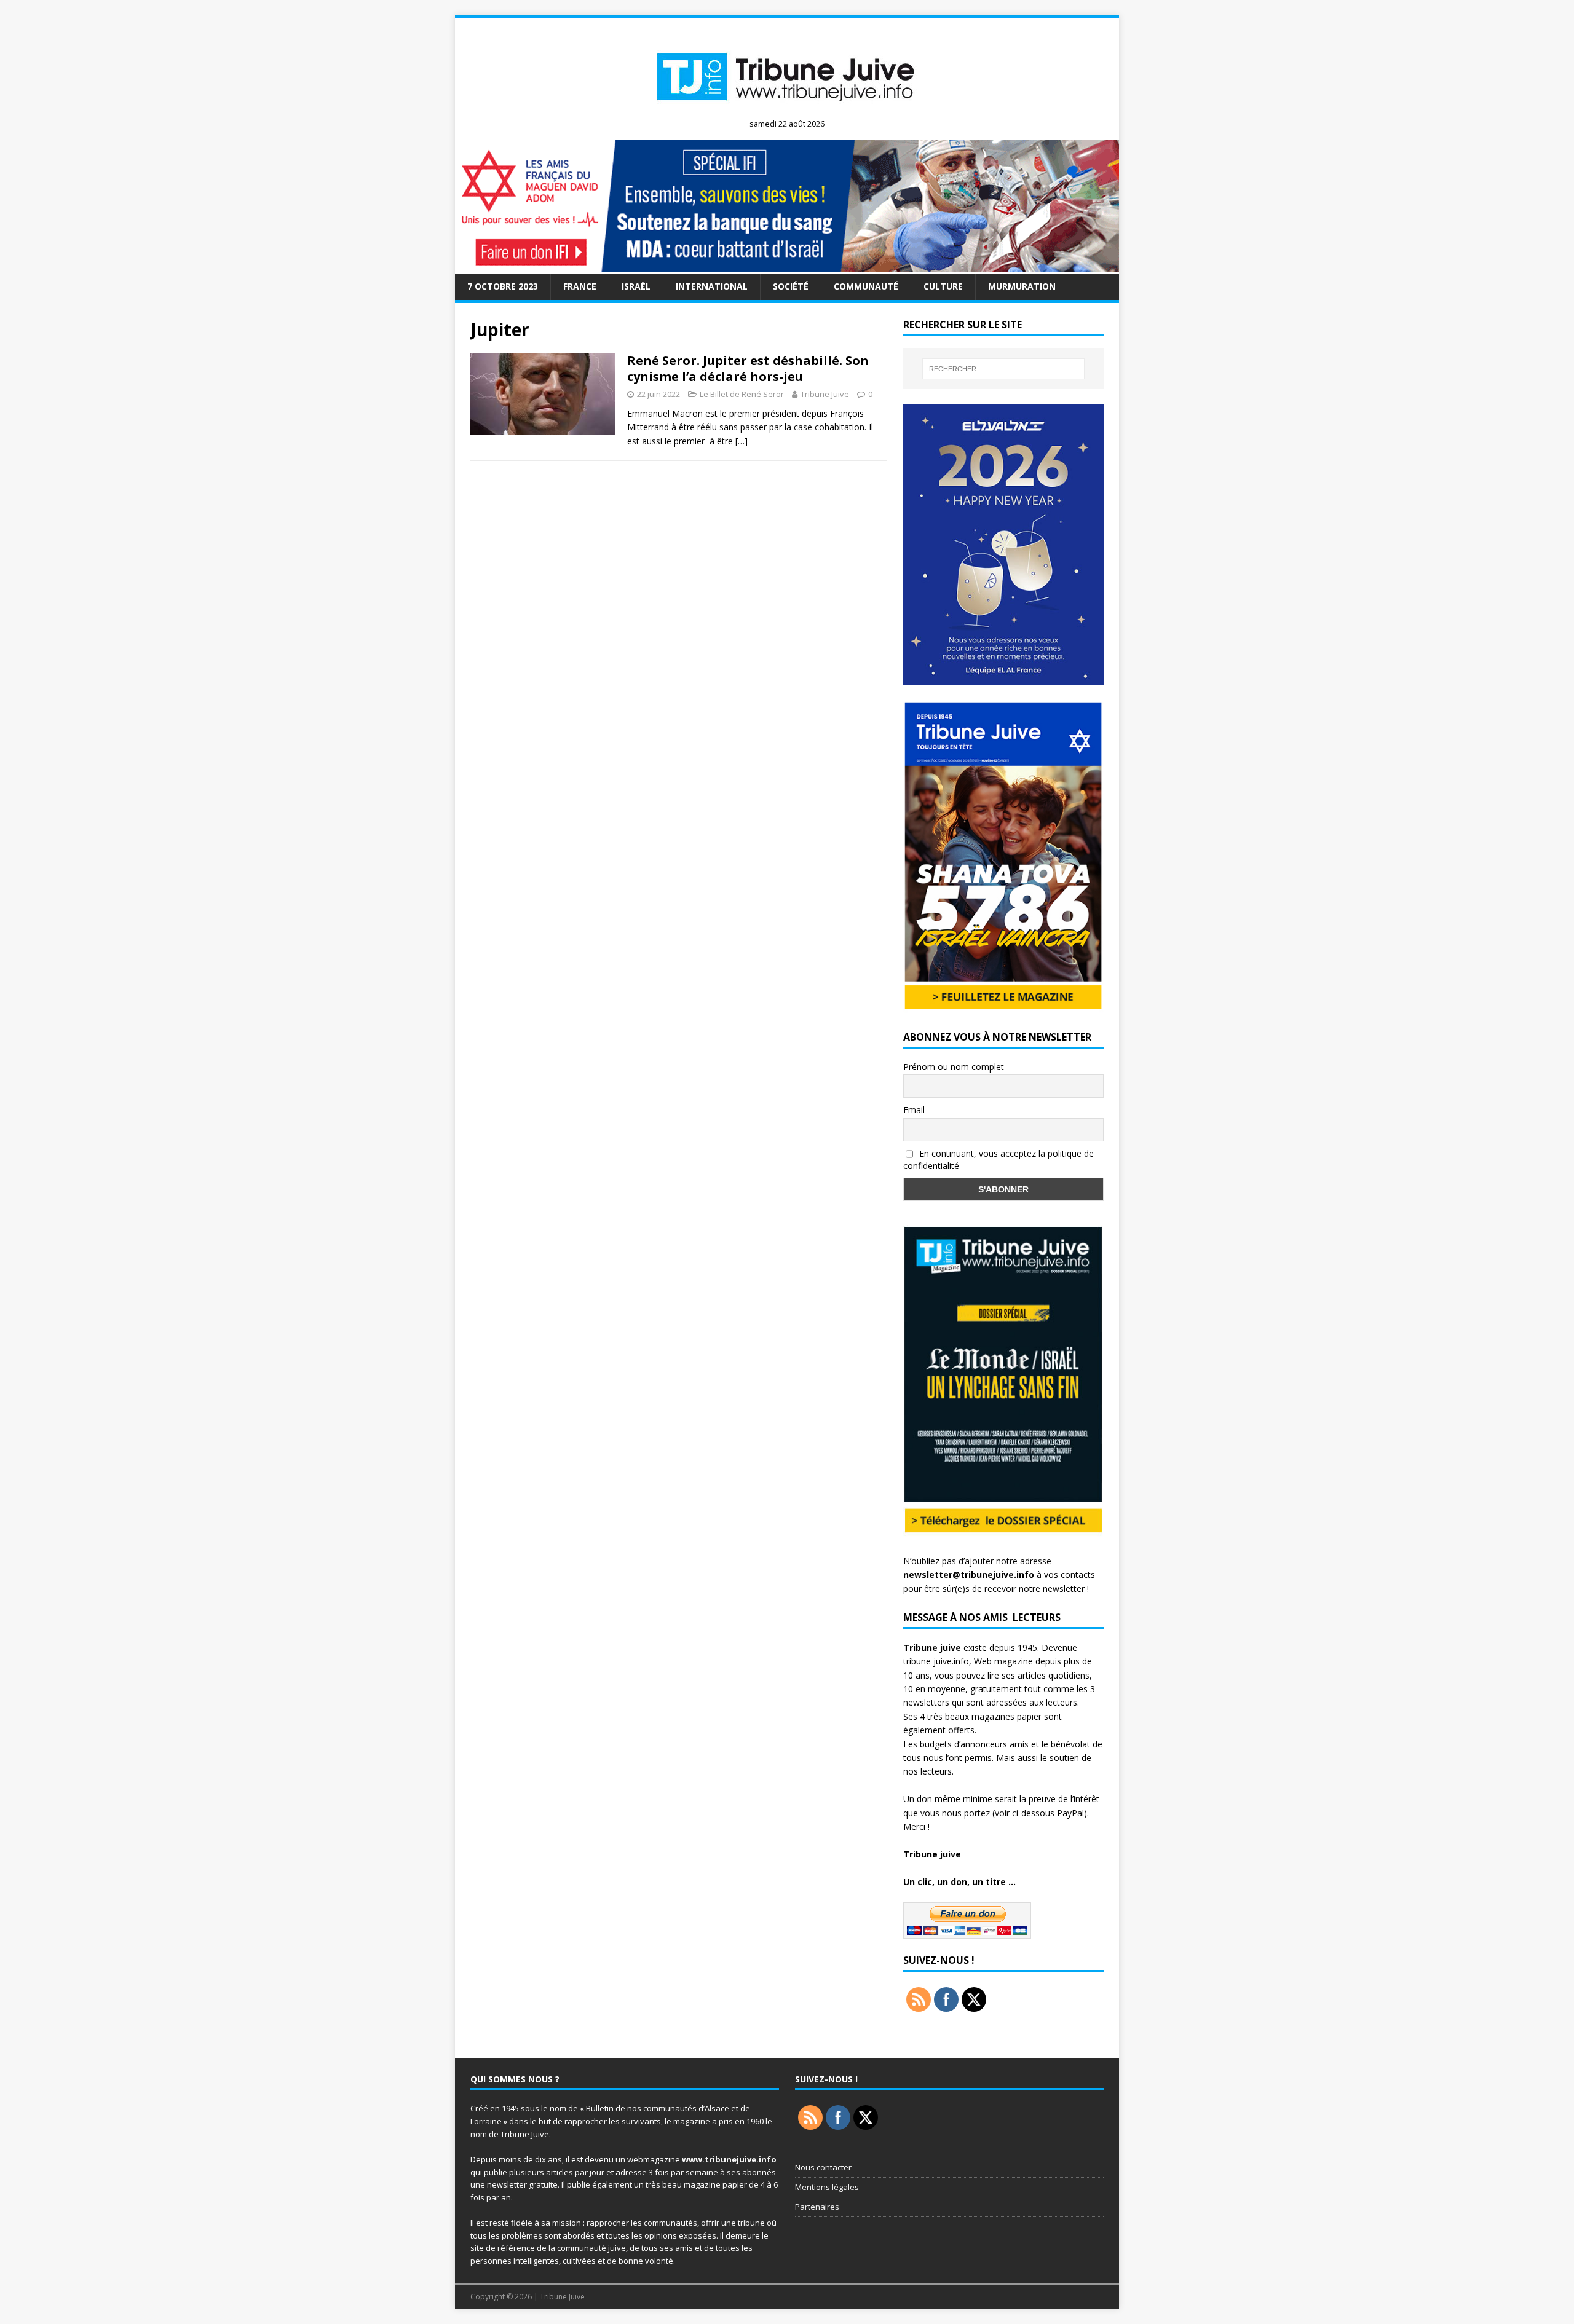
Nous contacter (823, 2167)
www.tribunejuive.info (729, 2159)
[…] (742, 441)
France (580, 286)
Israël (636, 286)
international (712, 286)
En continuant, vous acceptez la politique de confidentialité (999, 1160)
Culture (943, 286)
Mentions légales (827, 2187)
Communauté (866, 286)
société (791, 286)
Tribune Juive (825, 394)
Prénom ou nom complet (954, 1067)
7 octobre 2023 (503, 286)
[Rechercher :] (1003, 369)
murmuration (1022, 286)
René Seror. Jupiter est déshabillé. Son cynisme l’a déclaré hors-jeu (748, 368)
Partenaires (817, 2207)
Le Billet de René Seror (742, 394)
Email (914, 1110)
